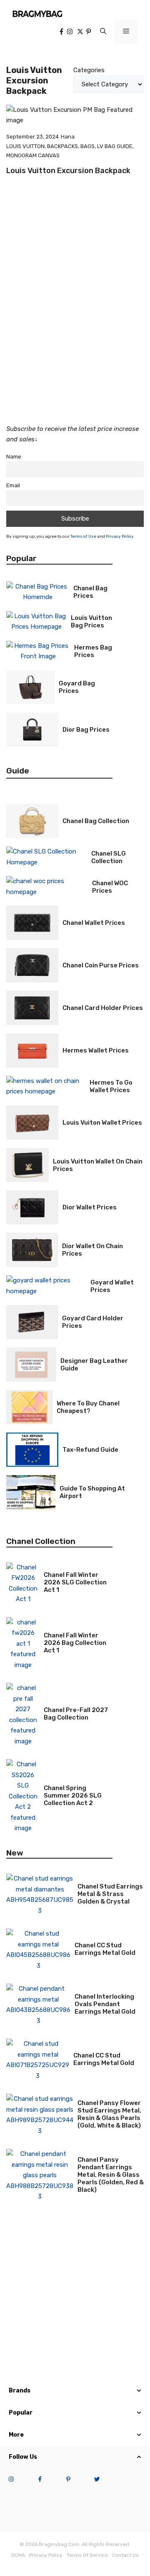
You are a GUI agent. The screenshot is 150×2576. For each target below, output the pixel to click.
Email (13, 485)
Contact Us (125, 2555)
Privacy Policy (120, 536)
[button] (103, 32)
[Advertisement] (75, 330)
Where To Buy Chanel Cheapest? (88, 1407)
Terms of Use (83, 536)
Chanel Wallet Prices (94, 923)
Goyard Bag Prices (77, 687)
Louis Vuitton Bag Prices (91, 622)
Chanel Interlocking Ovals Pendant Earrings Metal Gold (105, 2004)
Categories (89, 70)
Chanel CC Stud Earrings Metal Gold (105, 1949)
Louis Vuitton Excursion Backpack (68, 171)
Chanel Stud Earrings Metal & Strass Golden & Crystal (110, 1894)
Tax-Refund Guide (90, 1450)
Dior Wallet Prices (90, 1207)
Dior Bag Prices (86, 730)
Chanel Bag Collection (96, 821)
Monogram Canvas (33, 155)
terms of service (87, 2555)
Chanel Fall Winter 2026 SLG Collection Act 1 (75, 1582)
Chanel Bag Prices (90, 592)
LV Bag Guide (115, 146)
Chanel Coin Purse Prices (101, 965)
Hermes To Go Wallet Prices (111, 1086)
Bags (87, 146)
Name (14, 456)
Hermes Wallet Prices (96, 1050)
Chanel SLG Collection (109, 857)
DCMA (18, 2555)
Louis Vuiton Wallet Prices (102, 1123)
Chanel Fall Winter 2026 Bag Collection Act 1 (75, 1643)
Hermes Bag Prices (93, 651)
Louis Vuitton (25, 146)
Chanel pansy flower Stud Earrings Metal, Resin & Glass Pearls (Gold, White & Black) (109, 2114)
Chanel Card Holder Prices (103, 1008)
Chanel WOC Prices (110, 887)
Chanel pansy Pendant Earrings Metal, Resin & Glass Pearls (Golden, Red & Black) (111, 2175)
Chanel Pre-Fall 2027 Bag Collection (76, 1714)
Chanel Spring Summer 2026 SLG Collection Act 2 (73, 1795)
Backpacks (62, 146)
